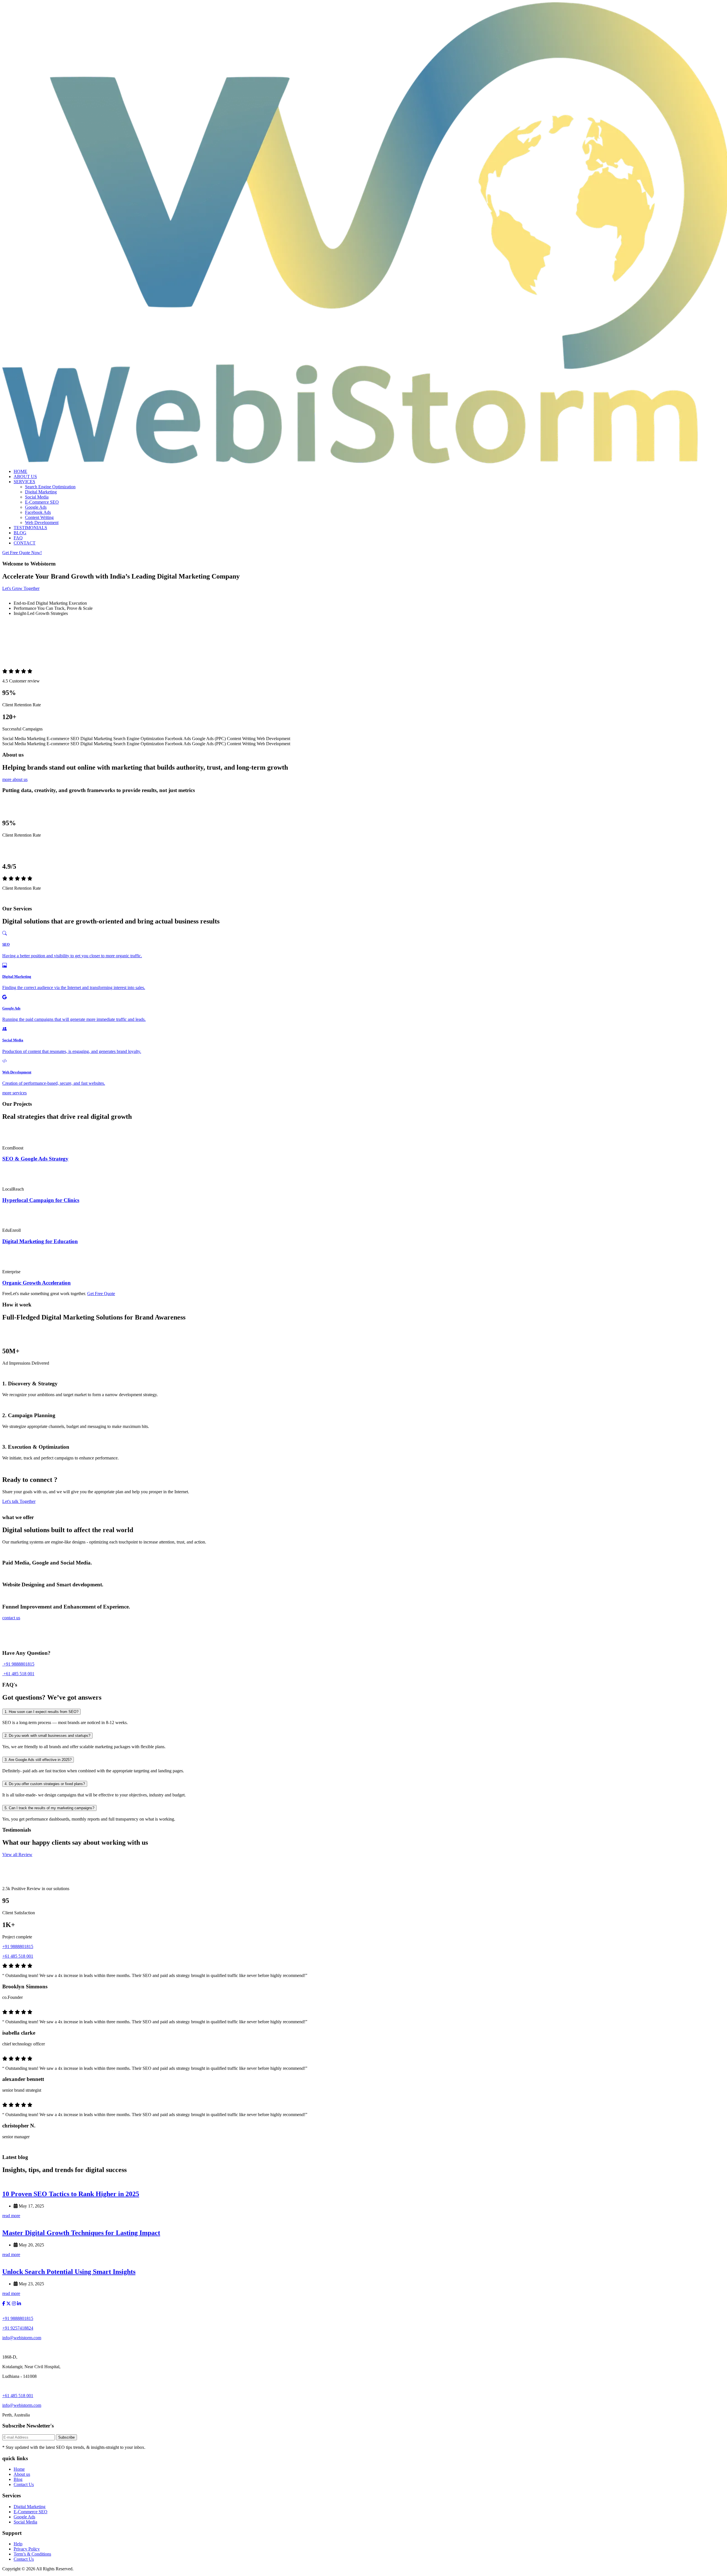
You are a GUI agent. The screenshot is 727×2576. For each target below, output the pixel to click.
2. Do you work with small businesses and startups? (47, 1736)
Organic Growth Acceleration (36, 1283)
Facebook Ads (38, 512)
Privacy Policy (27, 2549)
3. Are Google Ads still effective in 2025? (38, 1760)
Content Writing (39, 517)
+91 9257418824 (18, 2328)
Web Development (42, 522)
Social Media (37, 497)
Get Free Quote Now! (22, 553)
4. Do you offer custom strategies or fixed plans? (45, 1784)
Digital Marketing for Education (40, 1241)
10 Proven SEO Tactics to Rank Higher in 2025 (71, 2194)
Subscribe (66, 2437)
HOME (20, 471)
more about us (15, 779)
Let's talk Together (19, 1501)
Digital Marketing (41, 492)
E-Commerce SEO (42, 502)
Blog (18, 2479)
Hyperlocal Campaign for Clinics (41, 1200)
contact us (11, 1618)
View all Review (17, 1854)
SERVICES (24, 482)
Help (18, 2544)
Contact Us (24, 2484)
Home (19, 2469)
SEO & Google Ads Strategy (35, 1159)
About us (22, 2474)
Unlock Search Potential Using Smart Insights (69, 2272)
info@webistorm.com (22, 2338)
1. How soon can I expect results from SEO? (41, 1712)
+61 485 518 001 (18, 1674)
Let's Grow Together (21, 588)
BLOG (20, 533)
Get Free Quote (101, 1294)
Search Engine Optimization (50, 487)
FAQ (18, 538)
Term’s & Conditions (32, 2554)
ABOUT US (25, 477)
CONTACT (25, 543)
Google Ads (36, 507)
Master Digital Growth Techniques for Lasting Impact (81, 2233)
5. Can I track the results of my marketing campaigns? (49, 1808)
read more (11, 2216)
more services (14, 1093)
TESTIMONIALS (30, 528)
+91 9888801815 (18, 1664)
